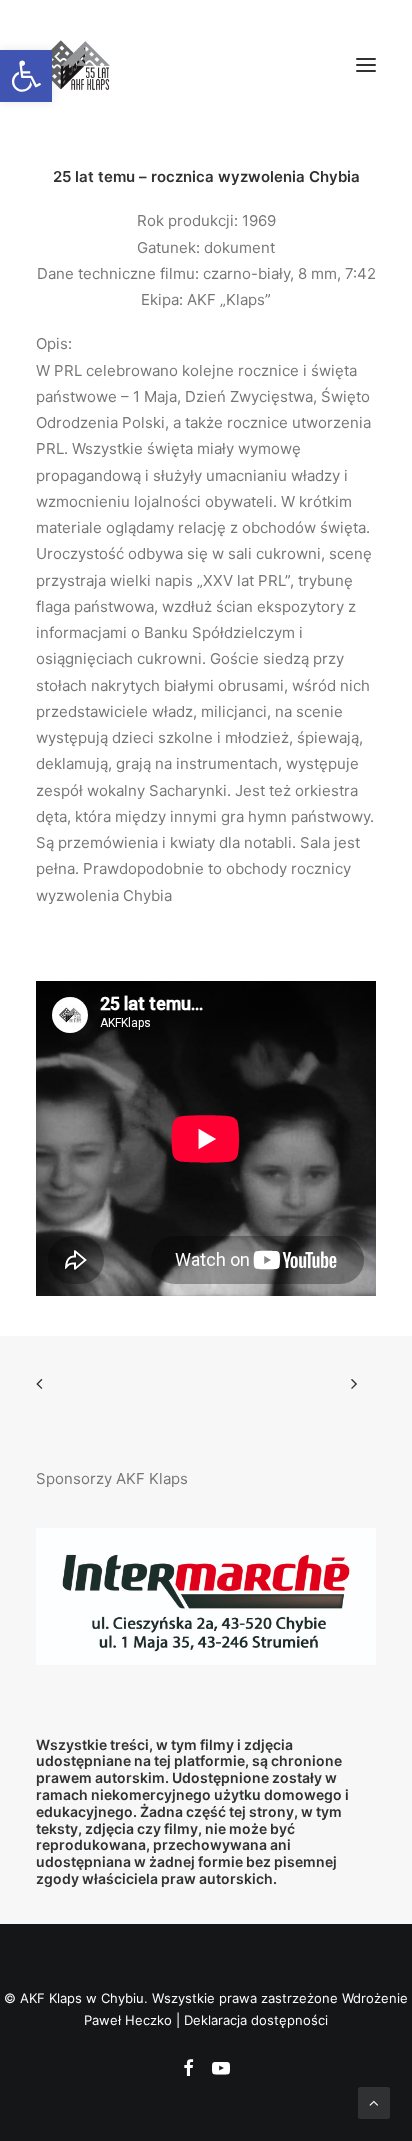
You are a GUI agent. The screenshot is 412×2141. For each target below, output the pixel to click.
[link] (26, 76)
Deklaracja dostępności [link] (256, 2020)
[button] (366, 64)
